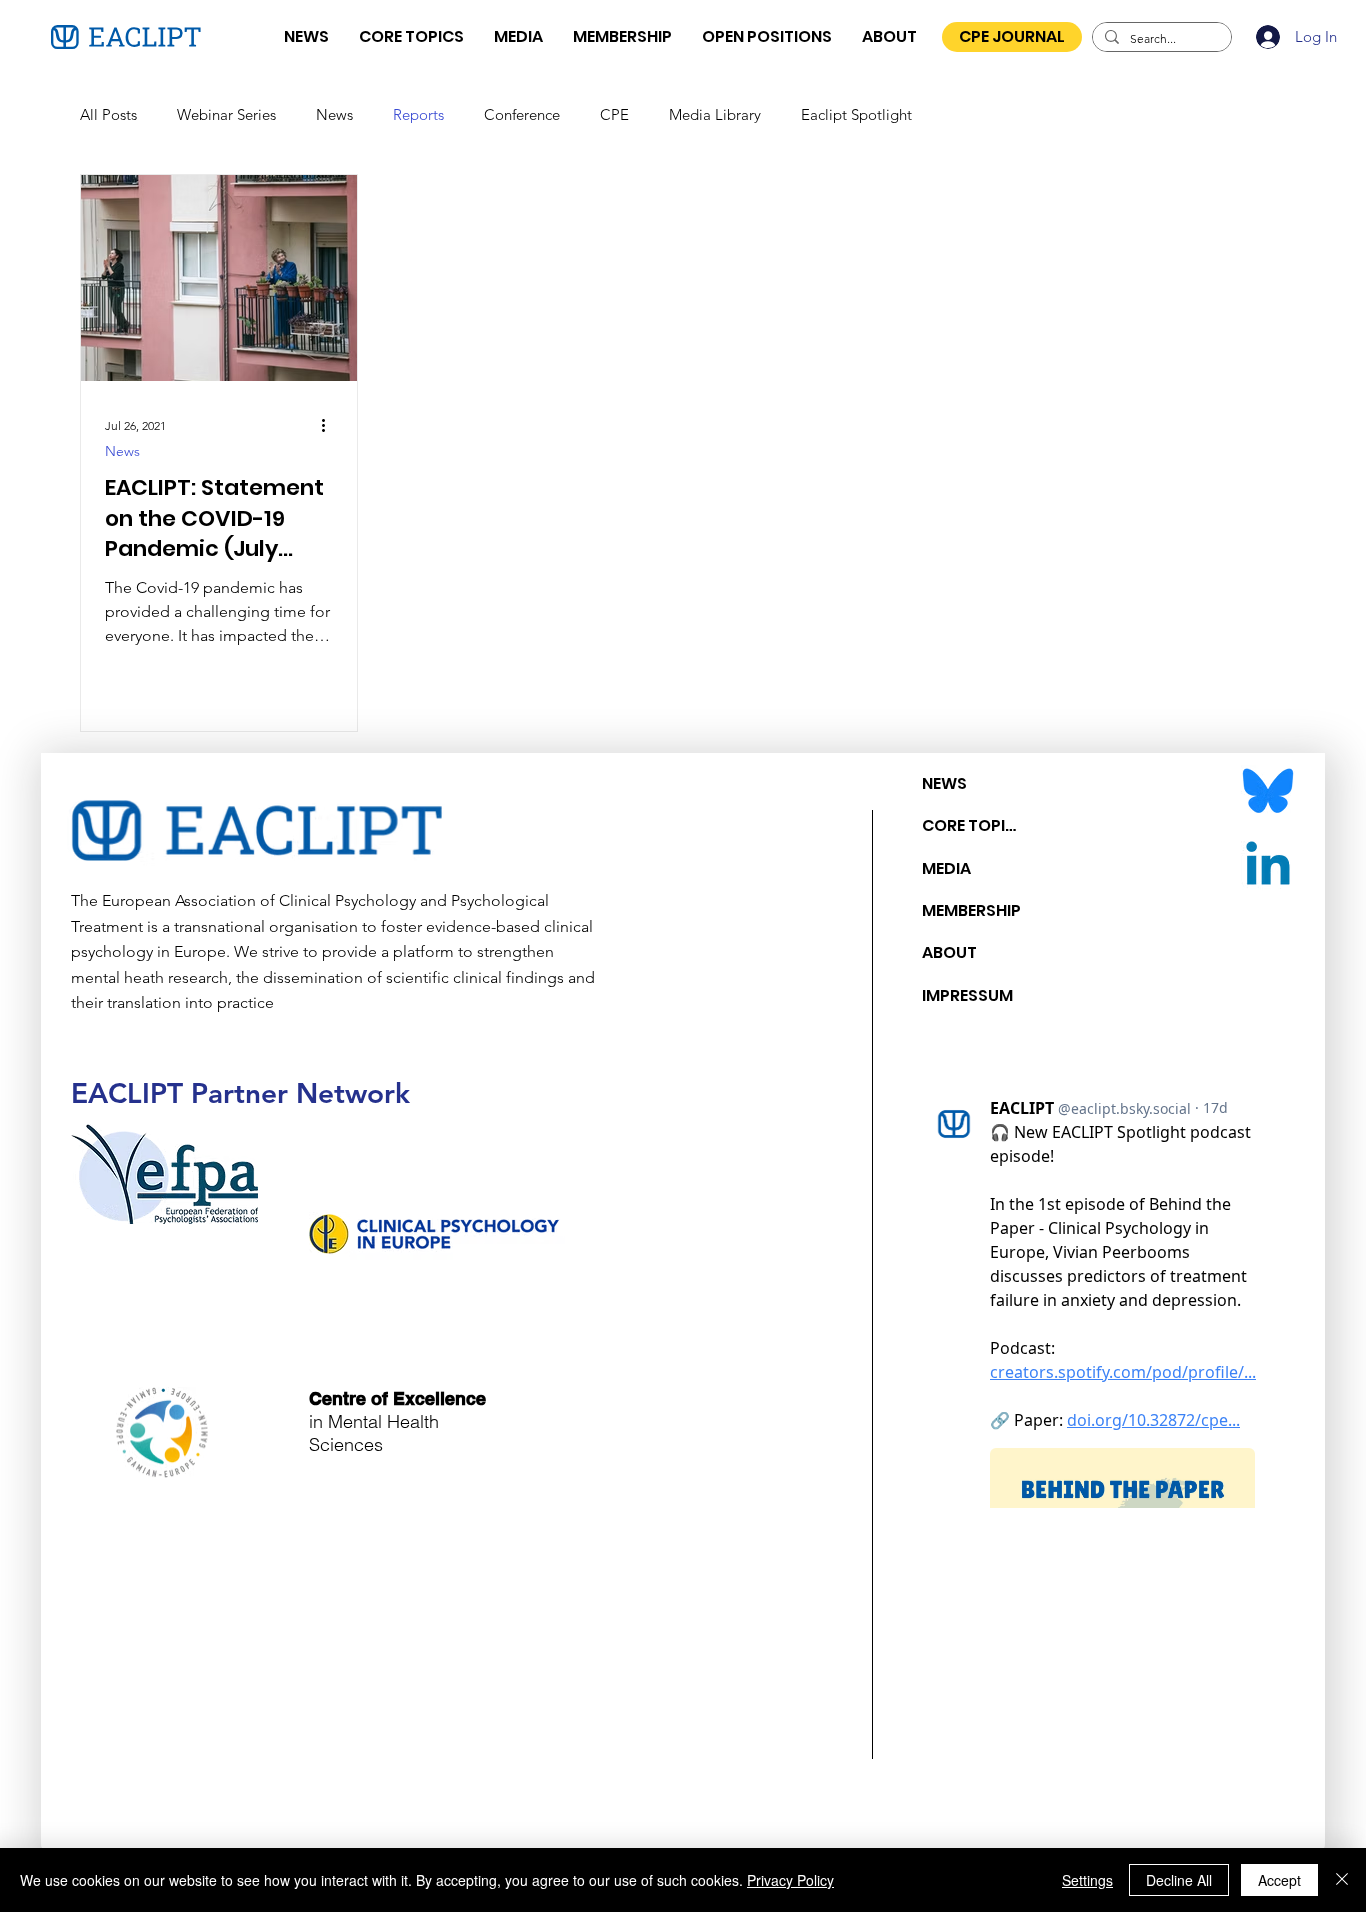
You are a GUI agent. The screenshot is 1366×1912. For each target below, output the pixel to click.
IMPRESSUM (967, 995)
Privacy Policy (790, 1880)
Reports (418, 114)
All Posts (108, 114)
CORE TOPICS (973, 825)
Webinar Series (226, 114)
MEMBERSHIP (971, 910)
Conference (522, 114)
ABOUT (949, 952)
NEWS (944, 783)
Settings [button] (1087, 1880)
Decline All (1179, 1880)
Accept (1279, 1880)
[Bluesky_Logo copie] (1268, 792)
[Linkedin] (1268, 868)
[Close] (1342, 1880)
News (334, 114)
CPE (614, 114)
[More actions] (330, 426)
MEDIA (946, 868)
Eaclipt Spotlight (856, 114)
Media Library (715, 114)
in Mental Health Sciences (397, 1421)
